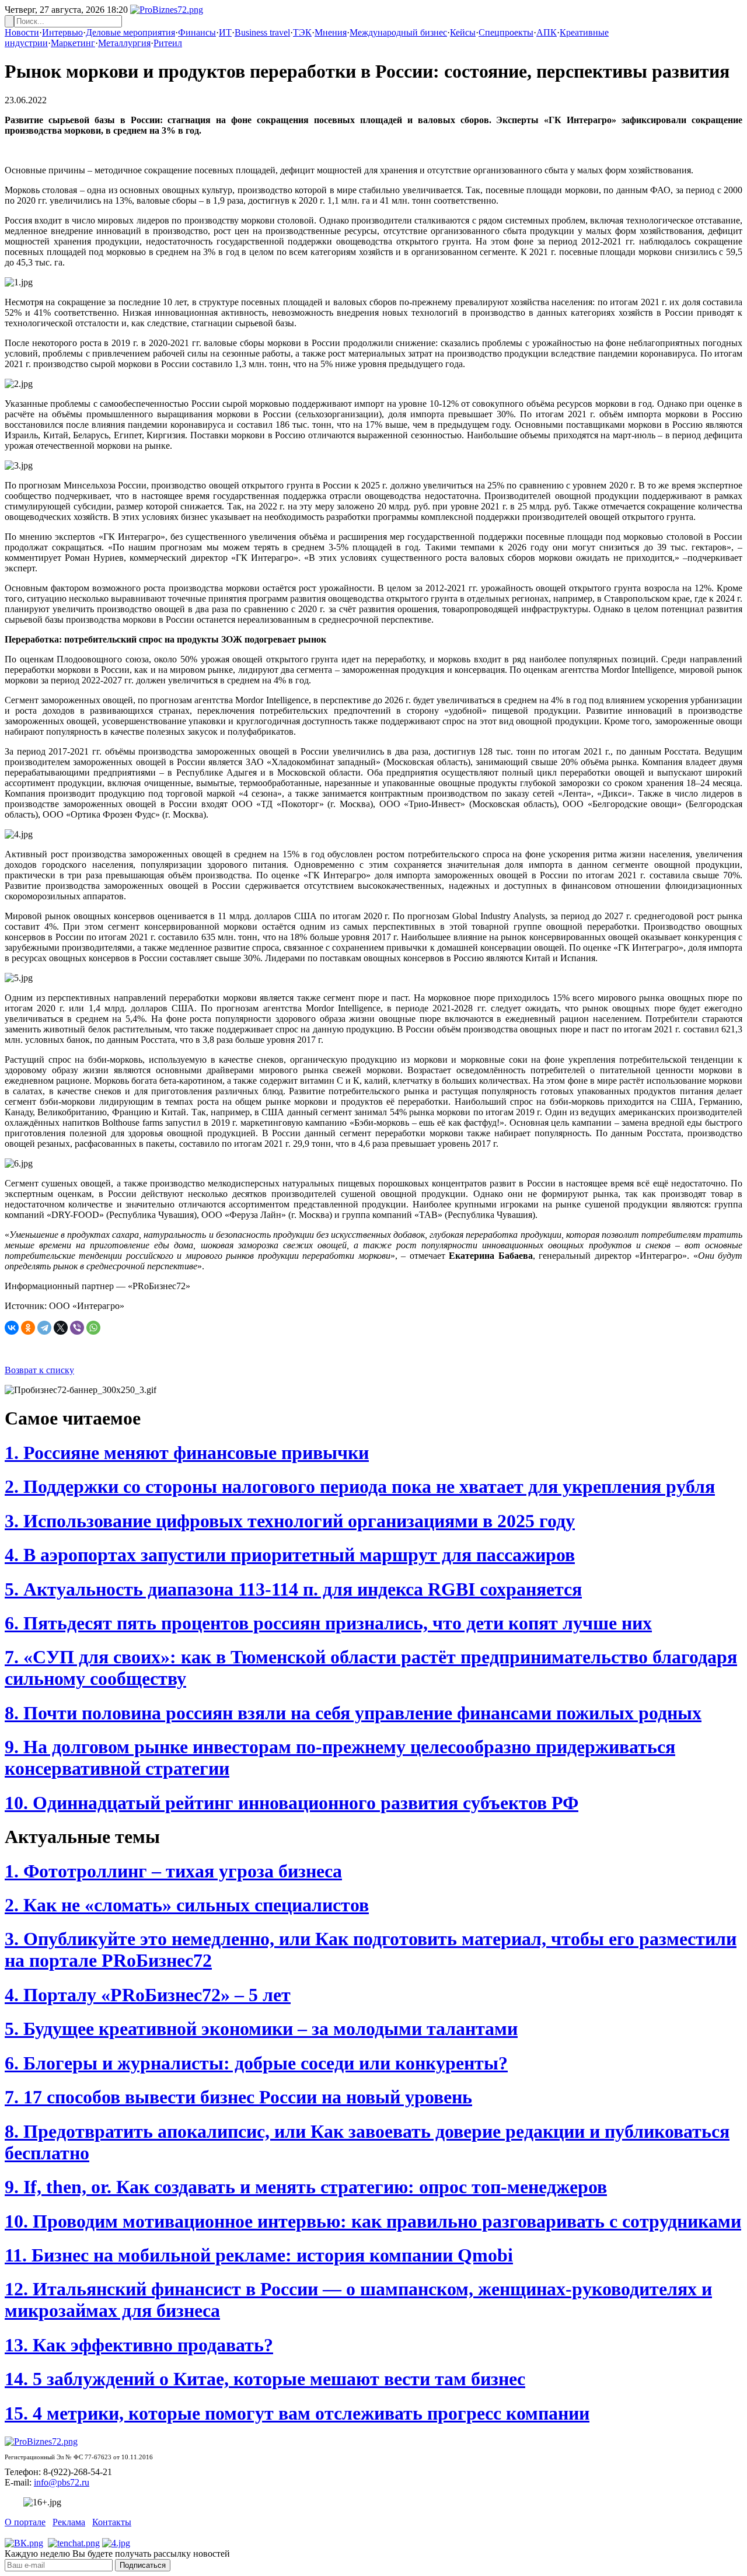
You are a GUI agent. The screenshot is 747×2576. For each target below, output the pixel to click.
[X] (61, 1328)
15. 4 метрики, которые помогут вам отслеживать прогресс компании (297, 2413)
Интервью (62, 32)
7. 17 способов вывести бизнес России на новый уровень (238, 2097)
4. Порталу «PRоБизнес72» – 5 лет (148, 1995)
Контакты (112, 2522)
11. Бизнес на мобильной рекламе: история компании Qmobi (259, 2255)
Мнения (331, 32)
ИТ (225, 32)
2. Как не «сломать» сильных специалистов (187, 1905)
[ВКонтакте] (12, 1328)
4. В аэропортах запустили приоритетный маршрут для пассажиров (290, 1555)
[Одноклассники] (28, 1328)
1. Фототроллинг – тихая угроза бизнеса (173, 1871)
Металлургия (124, 43)
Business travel (262, 32)
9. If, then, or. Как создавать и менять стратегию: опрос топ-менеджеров (306, 2187)
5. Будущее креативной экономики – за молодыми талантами (261, 2029)
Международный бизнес (398, 32)
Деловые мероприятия (130, 32)
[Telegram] (44, 1328)
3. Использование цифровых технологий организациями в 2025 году (290, 1521)
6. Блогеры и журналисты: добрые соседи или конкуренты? (256, 2063)
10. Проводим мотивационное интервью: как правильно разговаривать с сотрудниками (373, 2221)
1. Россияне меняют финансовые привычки (187, 1453)
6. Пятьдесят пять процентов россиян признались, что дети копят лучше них (328, 1623)
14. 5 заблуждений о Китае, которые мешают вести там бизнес (265, 2379)
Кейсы (463, 32)
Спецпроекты (506, 32)
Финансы (197, 32)
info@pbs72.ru (62, 2482)
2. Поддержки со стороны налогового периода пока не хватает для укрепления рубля (360, 1486)
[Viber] (77, 1328)
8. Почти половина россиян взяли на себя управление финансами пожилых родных (353, 1713)
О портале (25, 2522)
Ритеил (168, 43)
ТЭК (302, 32)
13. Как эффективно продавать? (139, 2345)
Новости (22, 32)
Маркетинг (73, 43)
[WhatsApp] (93, 1328)
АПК (547, 32)
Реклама (69, 2522)
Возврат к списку (39, 1370)
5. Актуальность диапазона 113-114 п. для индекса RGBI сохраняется (293, 1589)
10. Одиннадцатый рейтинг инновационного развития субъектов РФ (292, 1803)
